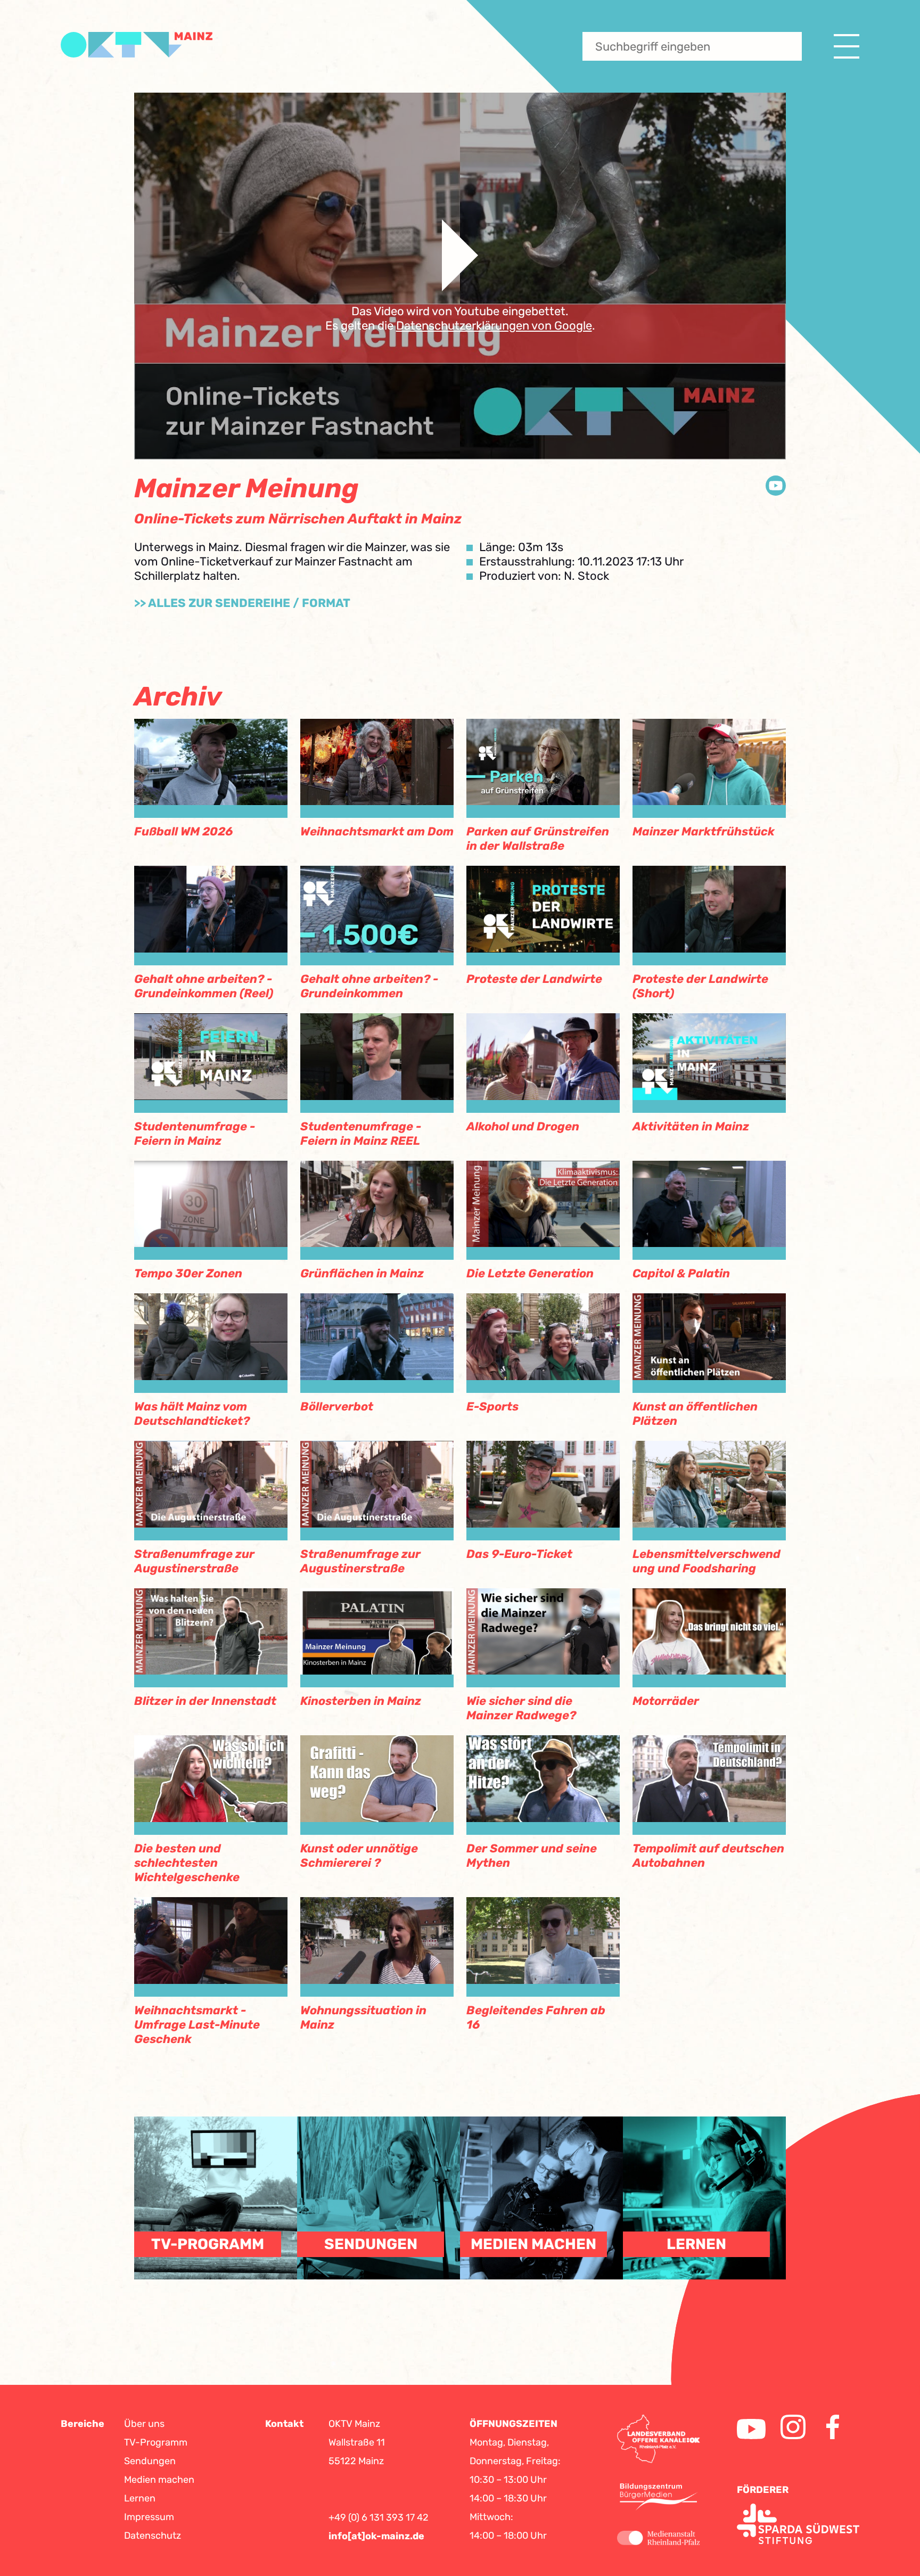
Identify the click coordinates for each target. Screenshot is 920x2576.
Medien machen (159, 2480)
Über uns (144, 2424)
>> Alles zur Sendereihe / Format (242, 603)
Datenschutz (153, 2536)
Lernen (140, 2498)
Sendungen (150, 2461)
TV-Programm (156, 2442)
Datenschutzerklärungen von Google (494, 326)
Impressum (149, 2517)
